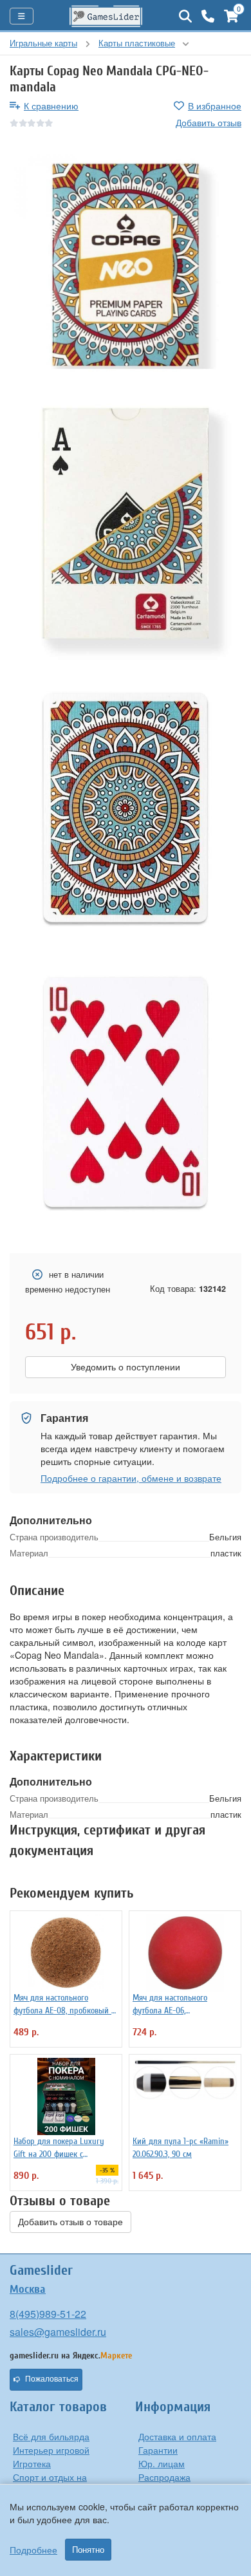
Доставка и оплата (177, 2436)
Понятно (88, 2550)
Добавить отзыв (209, 122)
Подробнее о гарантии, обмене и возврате (131, 1478)
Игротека (32, 2463)
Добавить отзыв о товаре (70, 2222)
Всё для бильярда (51, 2436)
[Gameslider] (106, 16)
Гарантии (158, 2450)
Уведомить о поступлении (126, 1367)
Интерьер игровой (51, 2450)
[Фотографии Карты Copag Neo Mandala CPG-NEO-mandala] (126, 265)
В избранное (215, 106)
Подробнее (33, 2550)
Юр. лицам (162, 2463)
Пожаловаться (52, 2379)
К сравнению (51, 106)
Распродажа (164, 2477)
